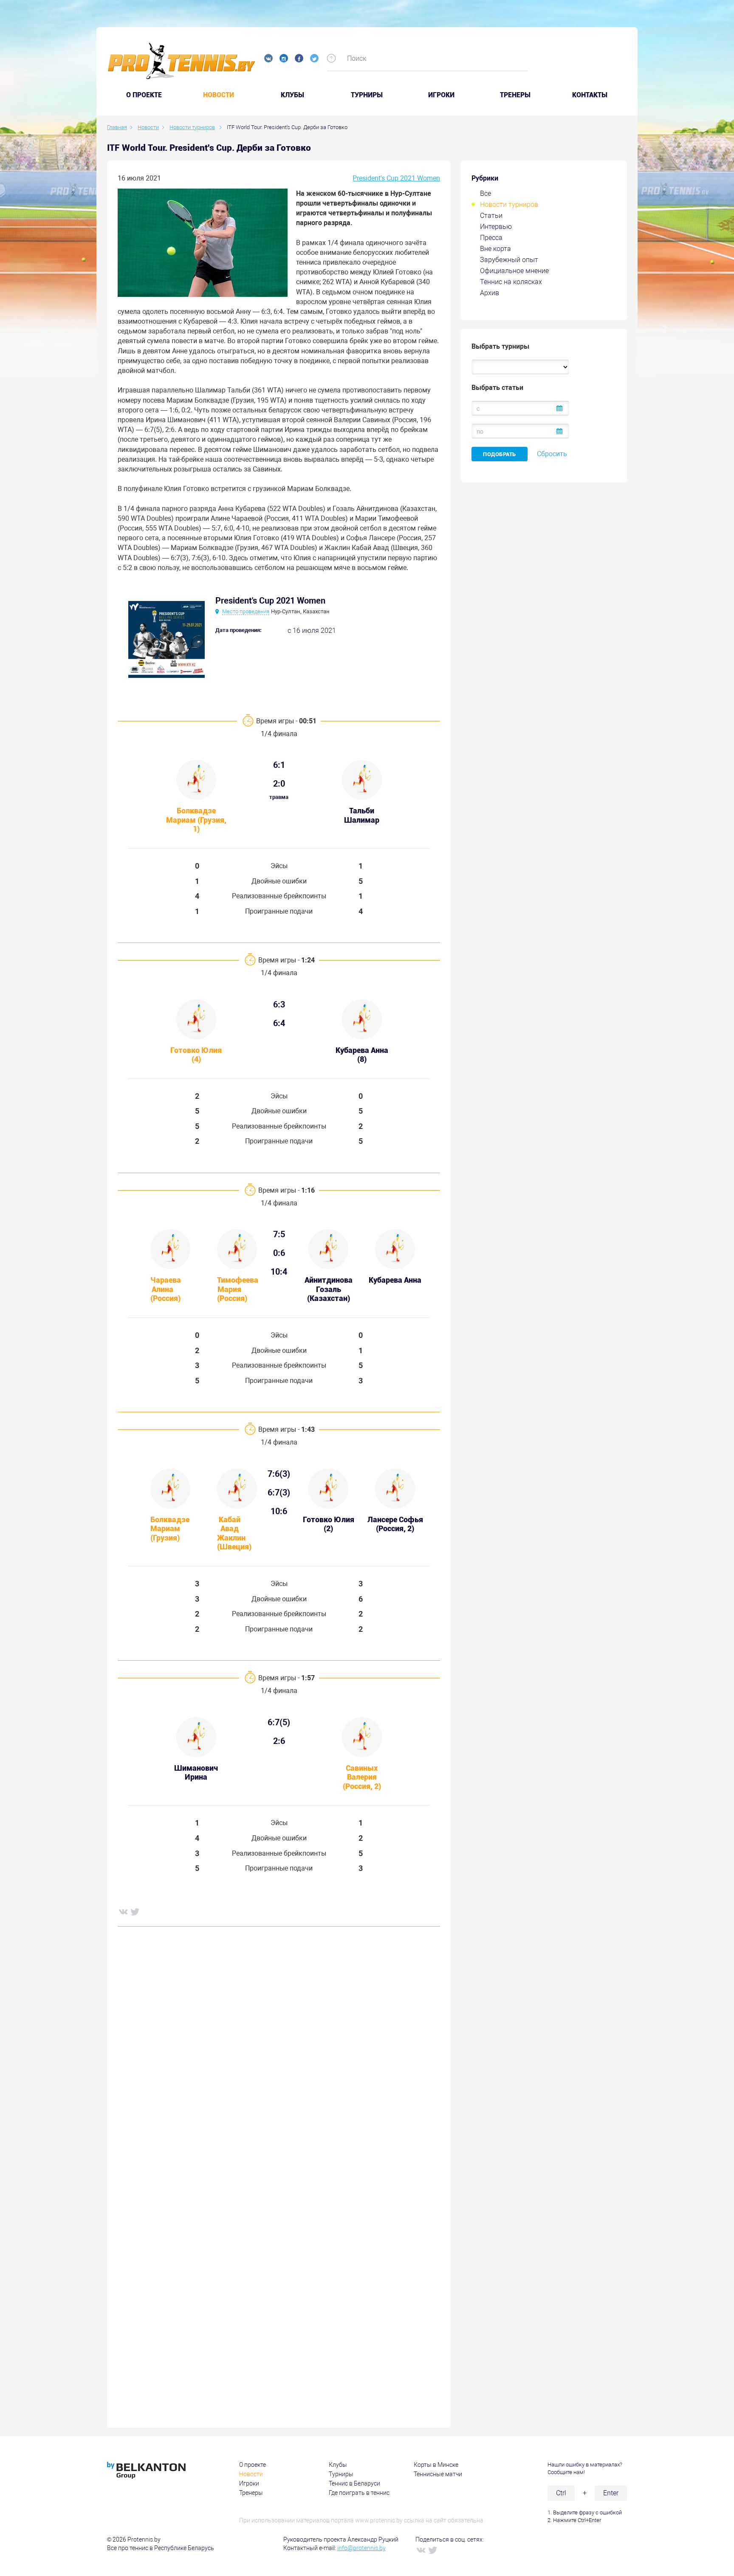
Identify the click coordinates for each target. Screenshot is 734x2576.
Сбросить (552, 454)
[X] (135, 1911)
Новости (219, 95)
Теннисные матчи (438, 2474)
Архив (490, 293)
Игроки (441, 95)
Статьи (491, 216)
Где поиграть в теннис (359, 2493)
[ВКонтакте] (123, 1911)
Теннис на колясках (511, 282)
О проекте (253, 2465)
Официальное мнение (514, 271)
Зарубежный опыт (509, 260)
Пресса (491, 238)
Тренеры (515, 95)
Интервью (496, 227)
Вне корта (495, 249)
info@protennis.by (361, 2548)
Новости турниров (509, 205)
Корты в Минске (436, 2465)
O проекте (144, 95)
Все (486, 193)
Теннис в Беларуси (354, 2483)
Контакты (590, 95)
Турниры (367, 95)
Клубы (292, 95)
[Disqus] (279, 2062)
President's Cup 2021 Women (396, 178)
